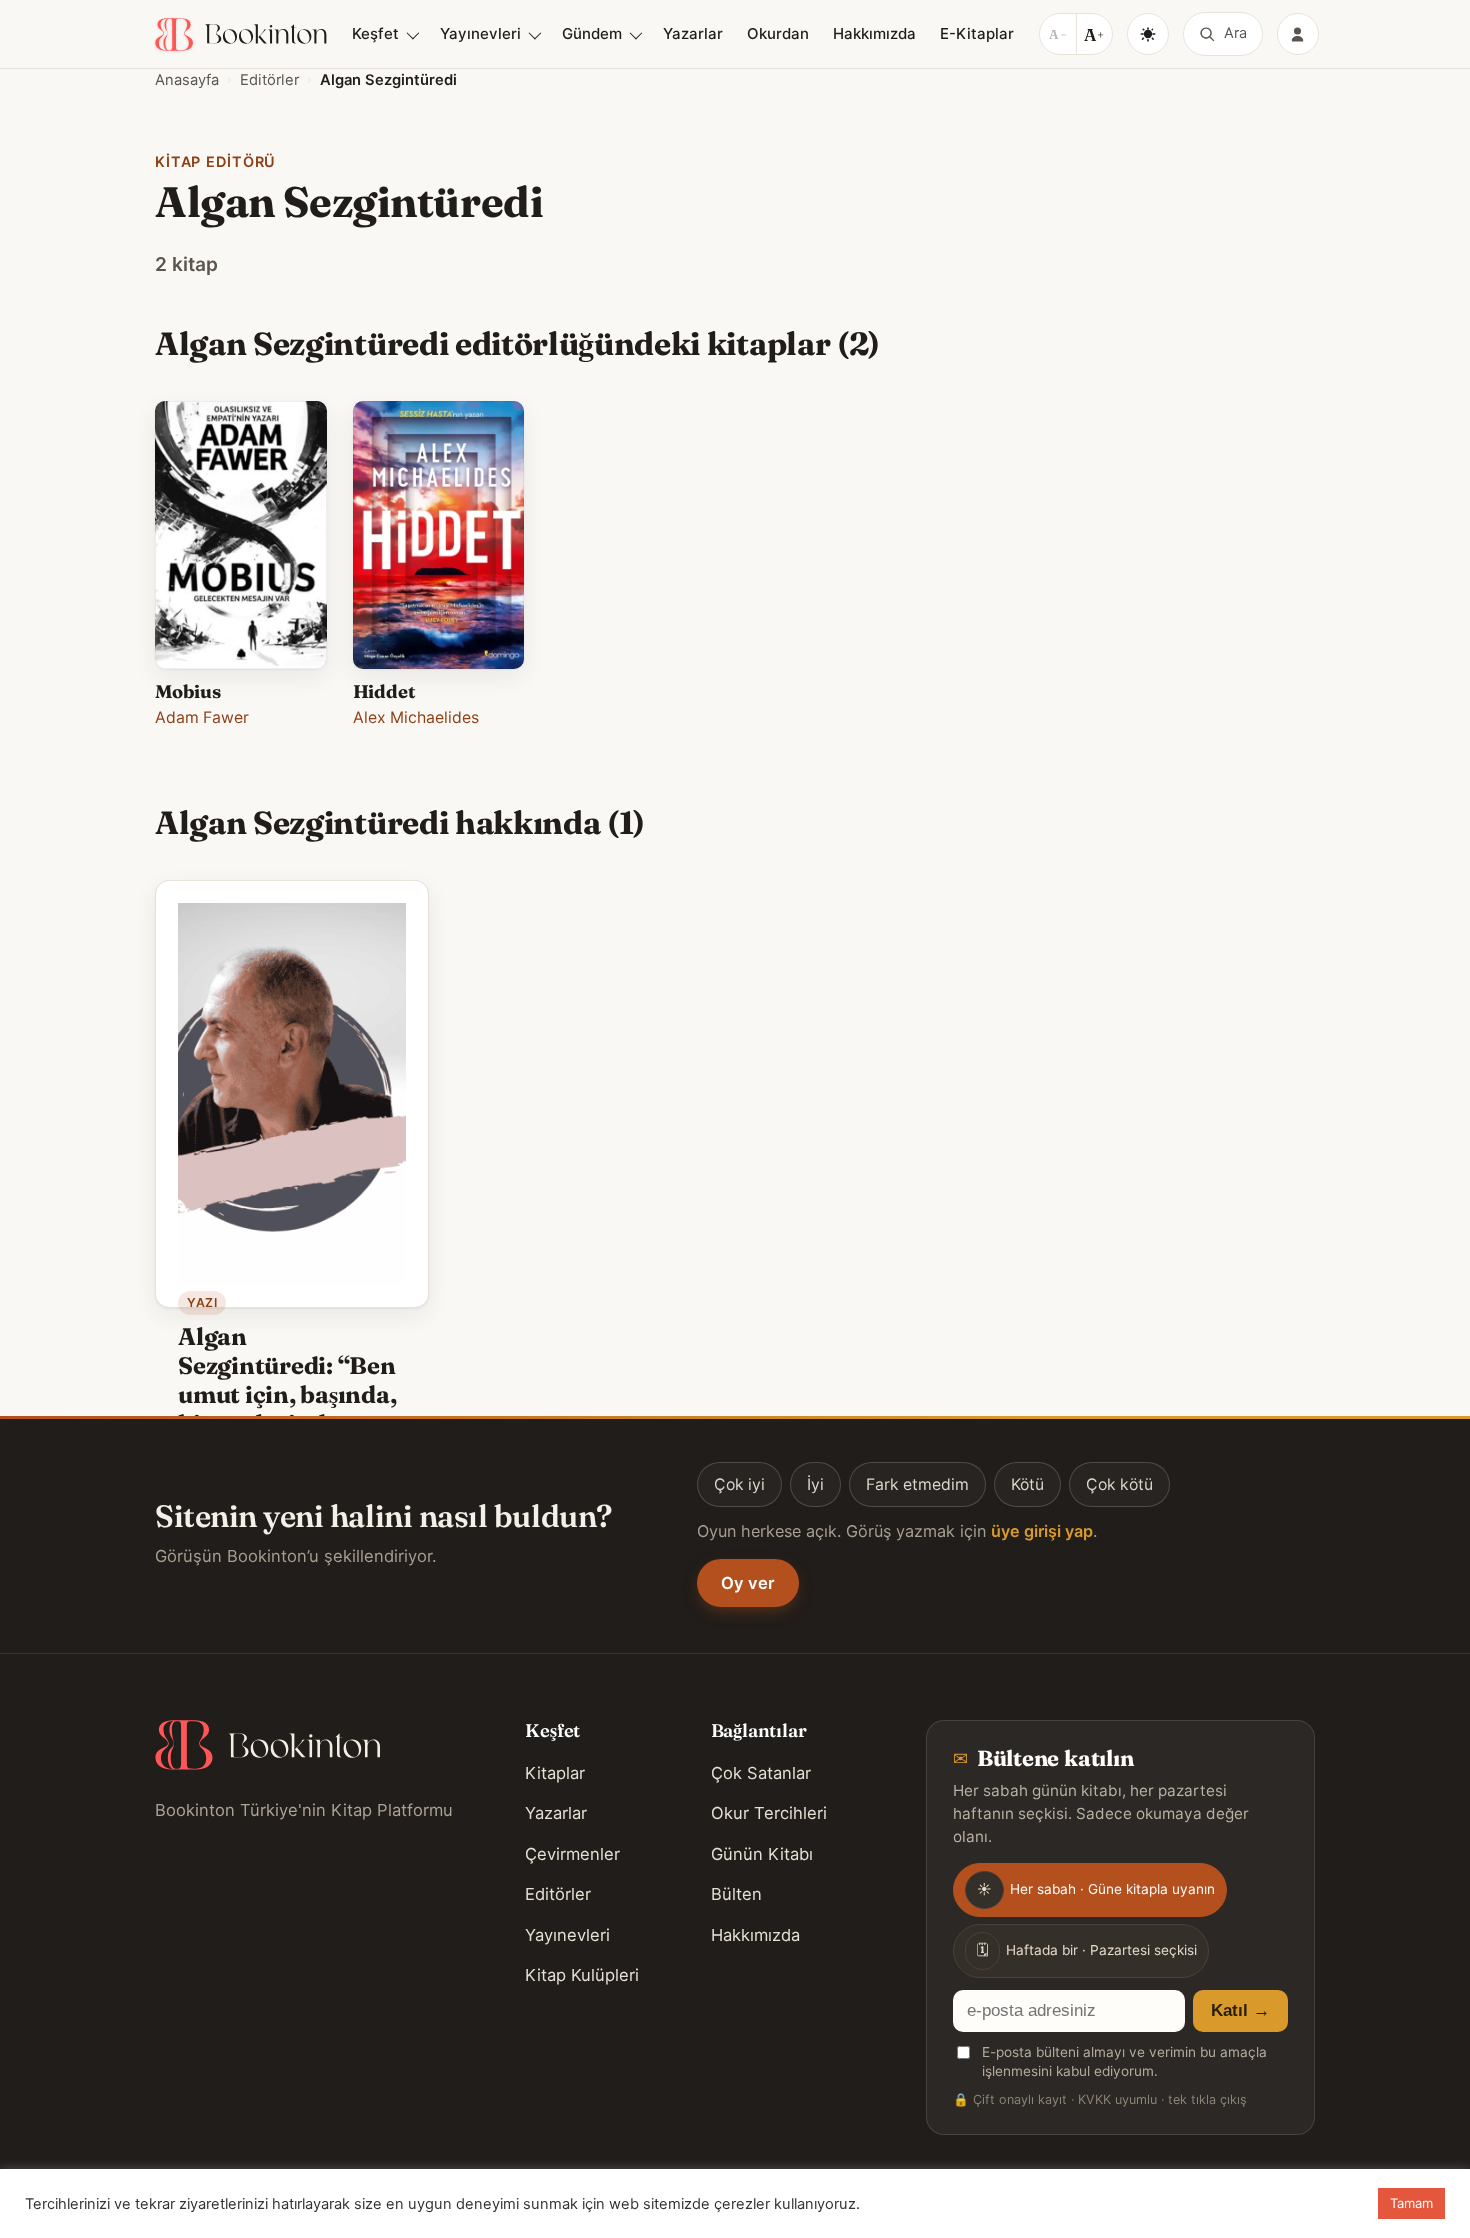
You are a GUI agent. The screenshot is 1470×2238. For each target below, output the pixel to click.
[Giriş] (1298, 34)
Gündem (592, 33)
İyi (815, 1484)
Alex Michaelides (416, 717)
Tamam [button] (1411, 2203)
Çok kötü (1119, 1484)
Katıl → (1240, 2010)
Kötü (1027, 1484)
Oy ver (748, 1583)
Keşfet (375, 33)
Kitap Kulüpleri (582, 1975)
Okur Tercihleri (769, 1813)
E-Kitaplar (977, 33)
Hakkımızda (874, 33)
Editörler (269, 80)
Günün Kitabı (762, 1854)
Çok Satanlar (761, 1773)
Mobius (188, 691)
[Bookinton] (241, 34)
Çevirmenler (572, 1854)
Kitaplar (555, 1773)
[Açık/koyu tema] (1148, 34)
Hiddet (384, 691)
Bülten (736, 1894)
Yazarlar (693, 33)
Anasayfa (187, 80)
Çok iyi (739, 1484)
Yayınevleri (480, 33)
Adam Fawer (202, 717)
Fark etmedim (917, 1484)
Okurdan (778, 33)
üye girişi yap (1042, 1531)
